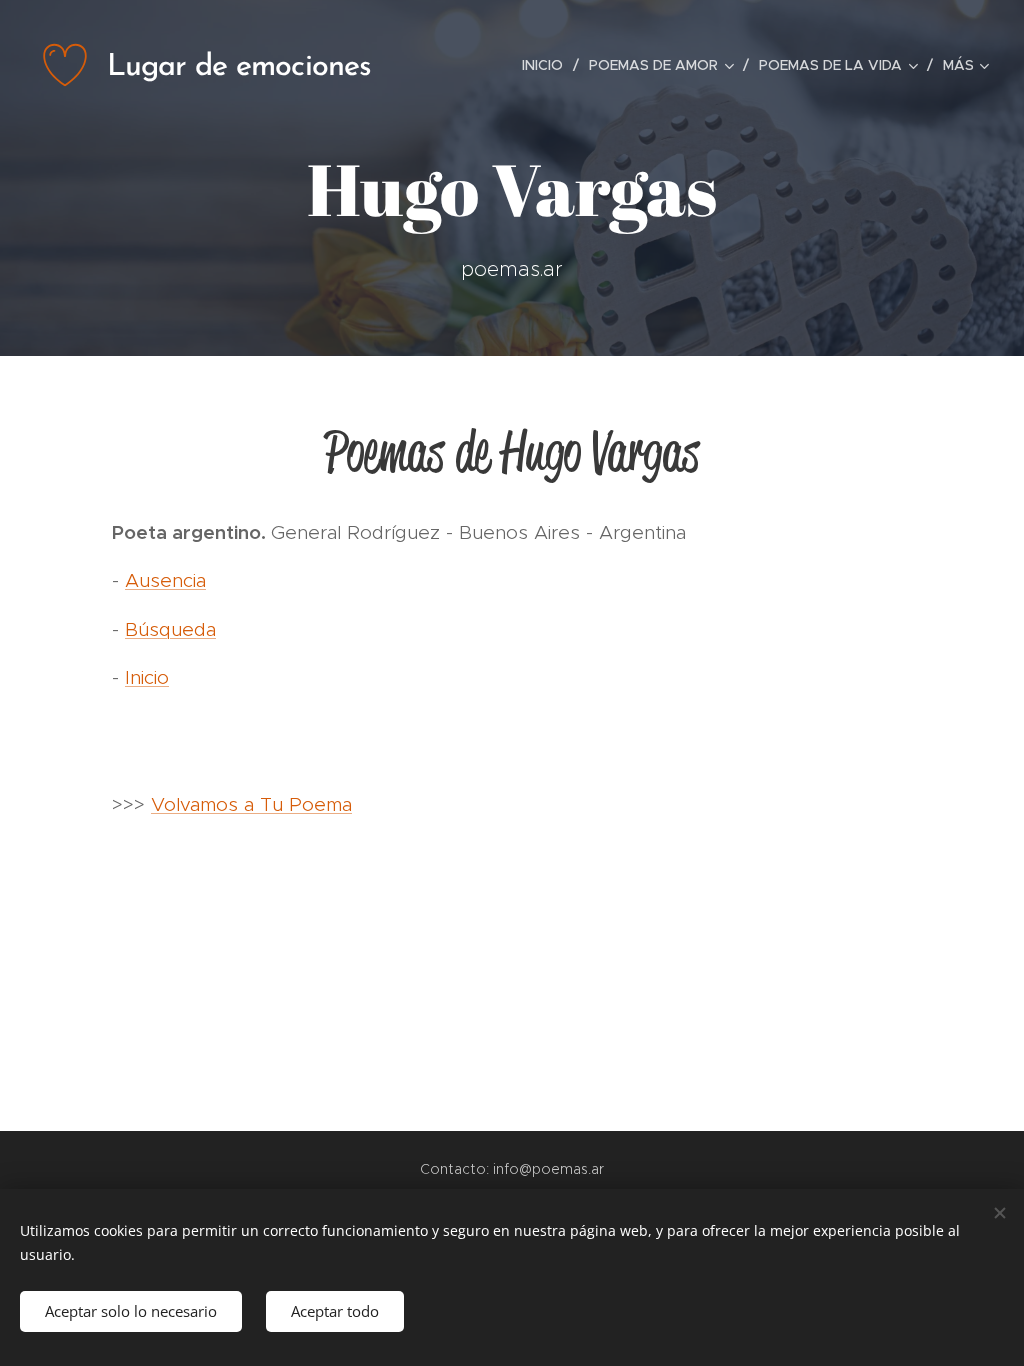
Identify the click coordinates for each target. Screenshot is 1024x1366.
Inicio (147, 677)
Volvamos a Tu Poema (251, 804)
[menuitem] (548, 65)
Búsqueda (170, 629)
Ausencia (165, 580)
